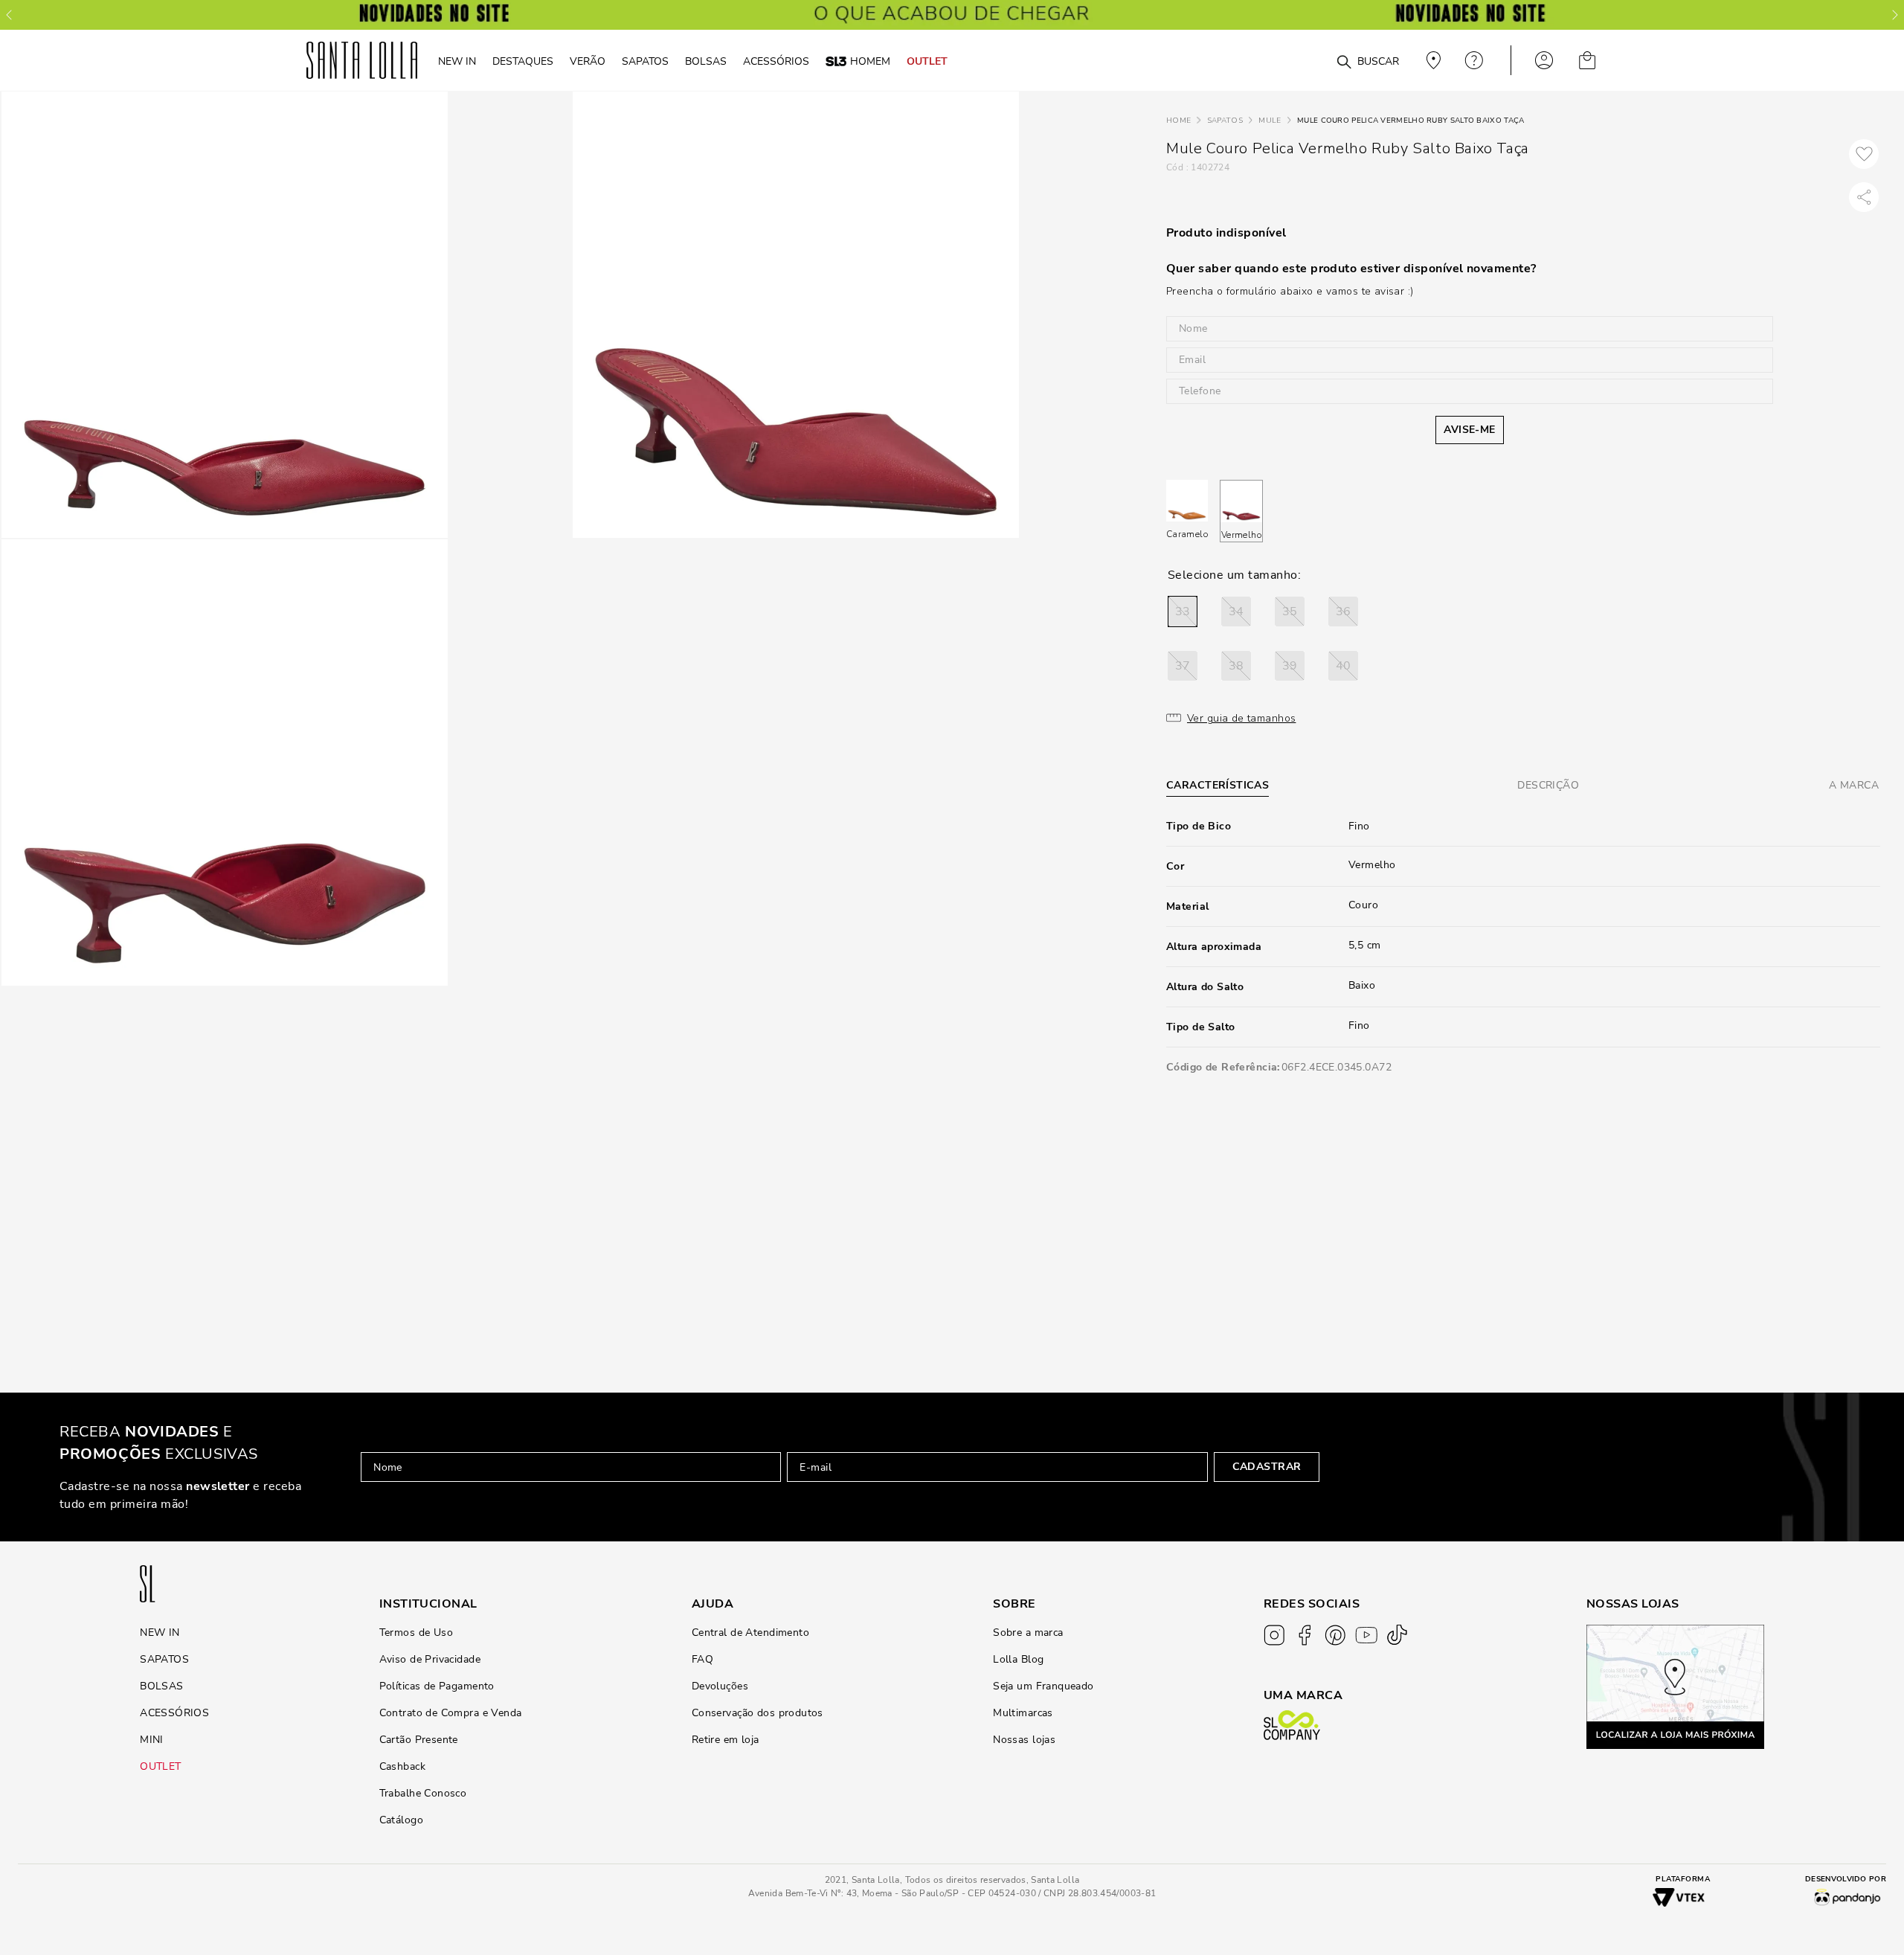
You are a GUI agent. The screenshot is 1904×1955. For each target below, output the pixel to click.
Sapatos (1225, 121)
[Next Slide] (1895, 15)
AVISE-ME (1469, 430)
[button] (1183, 611)
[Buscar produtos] (1344, 62)
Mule (1270, 121)
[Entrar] (1544, 60)
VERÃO (588, 61)
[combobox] (1308, 61)
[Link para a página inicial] (1178, 121)
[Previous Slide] (9, 15)
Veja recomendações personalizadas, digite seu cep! (1432, 60)
